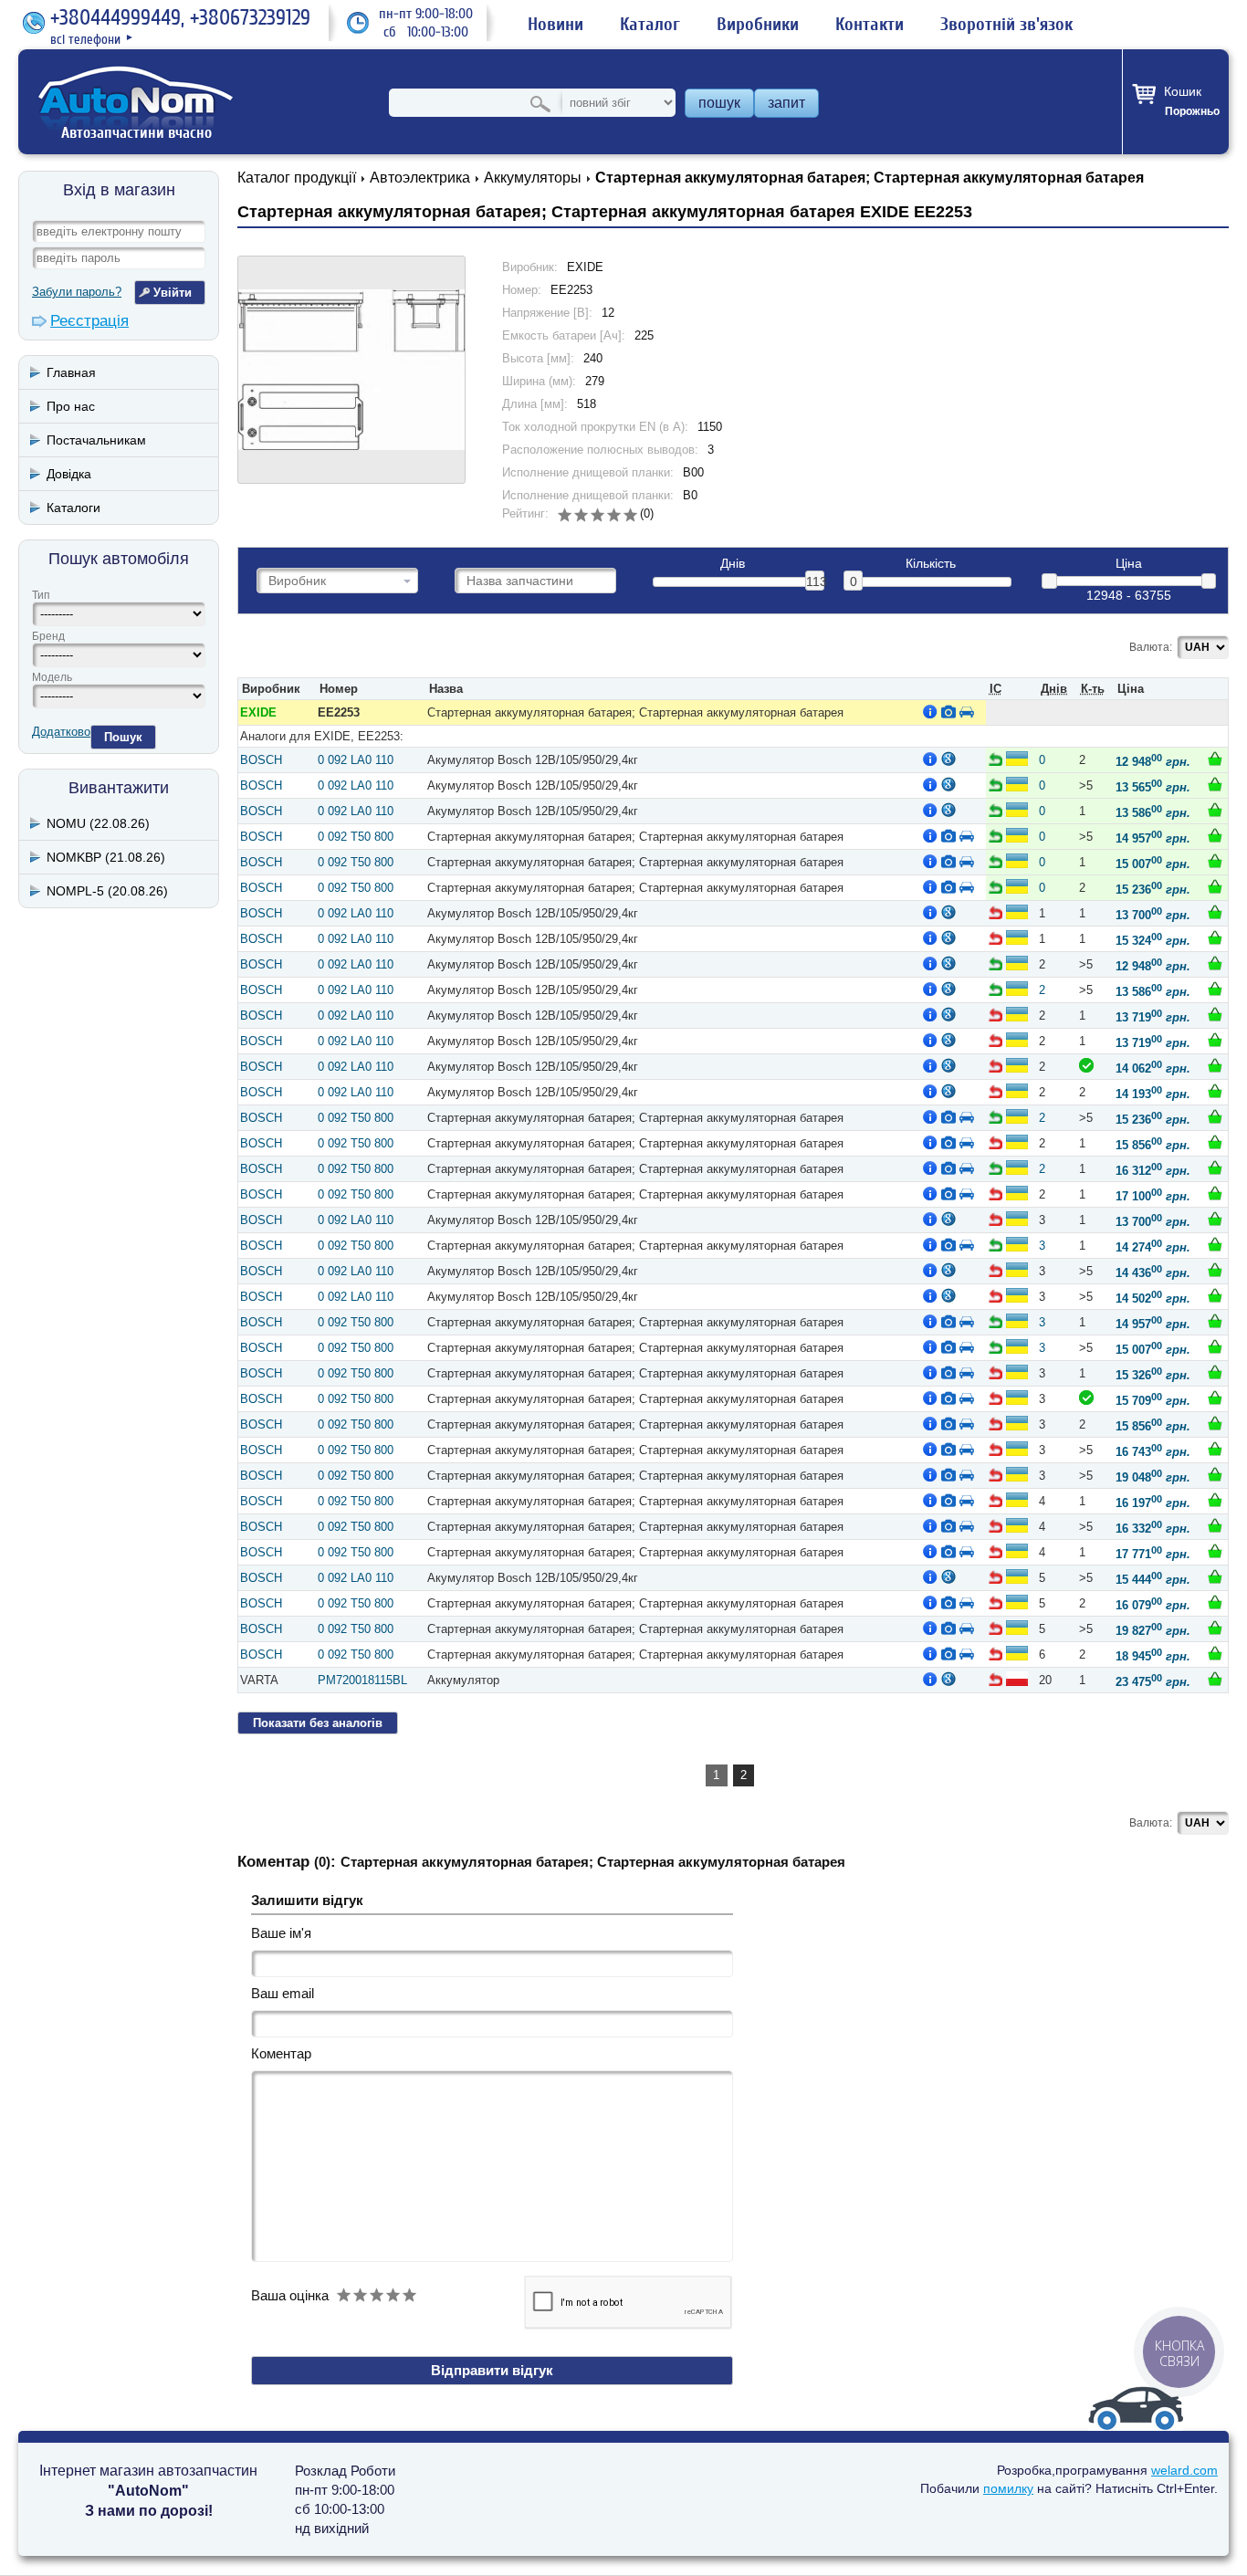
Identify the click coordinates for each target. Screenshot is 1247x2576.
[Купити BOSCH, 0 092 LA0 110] (1215, 759)
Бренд (48, 636)
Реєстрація (89, 321)
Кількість (931, 564)
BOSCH (261, 760)
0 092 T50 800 (356, 837)
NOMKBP (106, 857)
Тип (41, 595)
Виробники (758, 25)
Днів (733, 564)
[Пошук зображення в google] (948, 759)
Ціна (1129, 564)
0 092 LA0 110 (356, 760)
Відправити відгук (492, 2370)
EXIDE (258, 712)
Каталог (650, 25)
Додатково (61, 732)
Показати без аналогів (318, 1723)
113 (815, 581)
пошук (719, 103)
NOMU (98, 823)
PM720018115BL (362, 1680)
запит (786, 103)
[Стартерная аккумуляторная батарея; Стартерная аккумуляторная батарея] (351, 370)
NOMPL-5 (107, 891)
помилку (1008, 2488)
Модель (52, 677)
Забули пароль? (77, 292)
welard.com (1184, 2470)
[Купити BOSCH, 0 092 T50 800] (1215, 835)
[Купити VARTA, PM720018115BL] (1215, 1679)
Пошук (123, 737)
